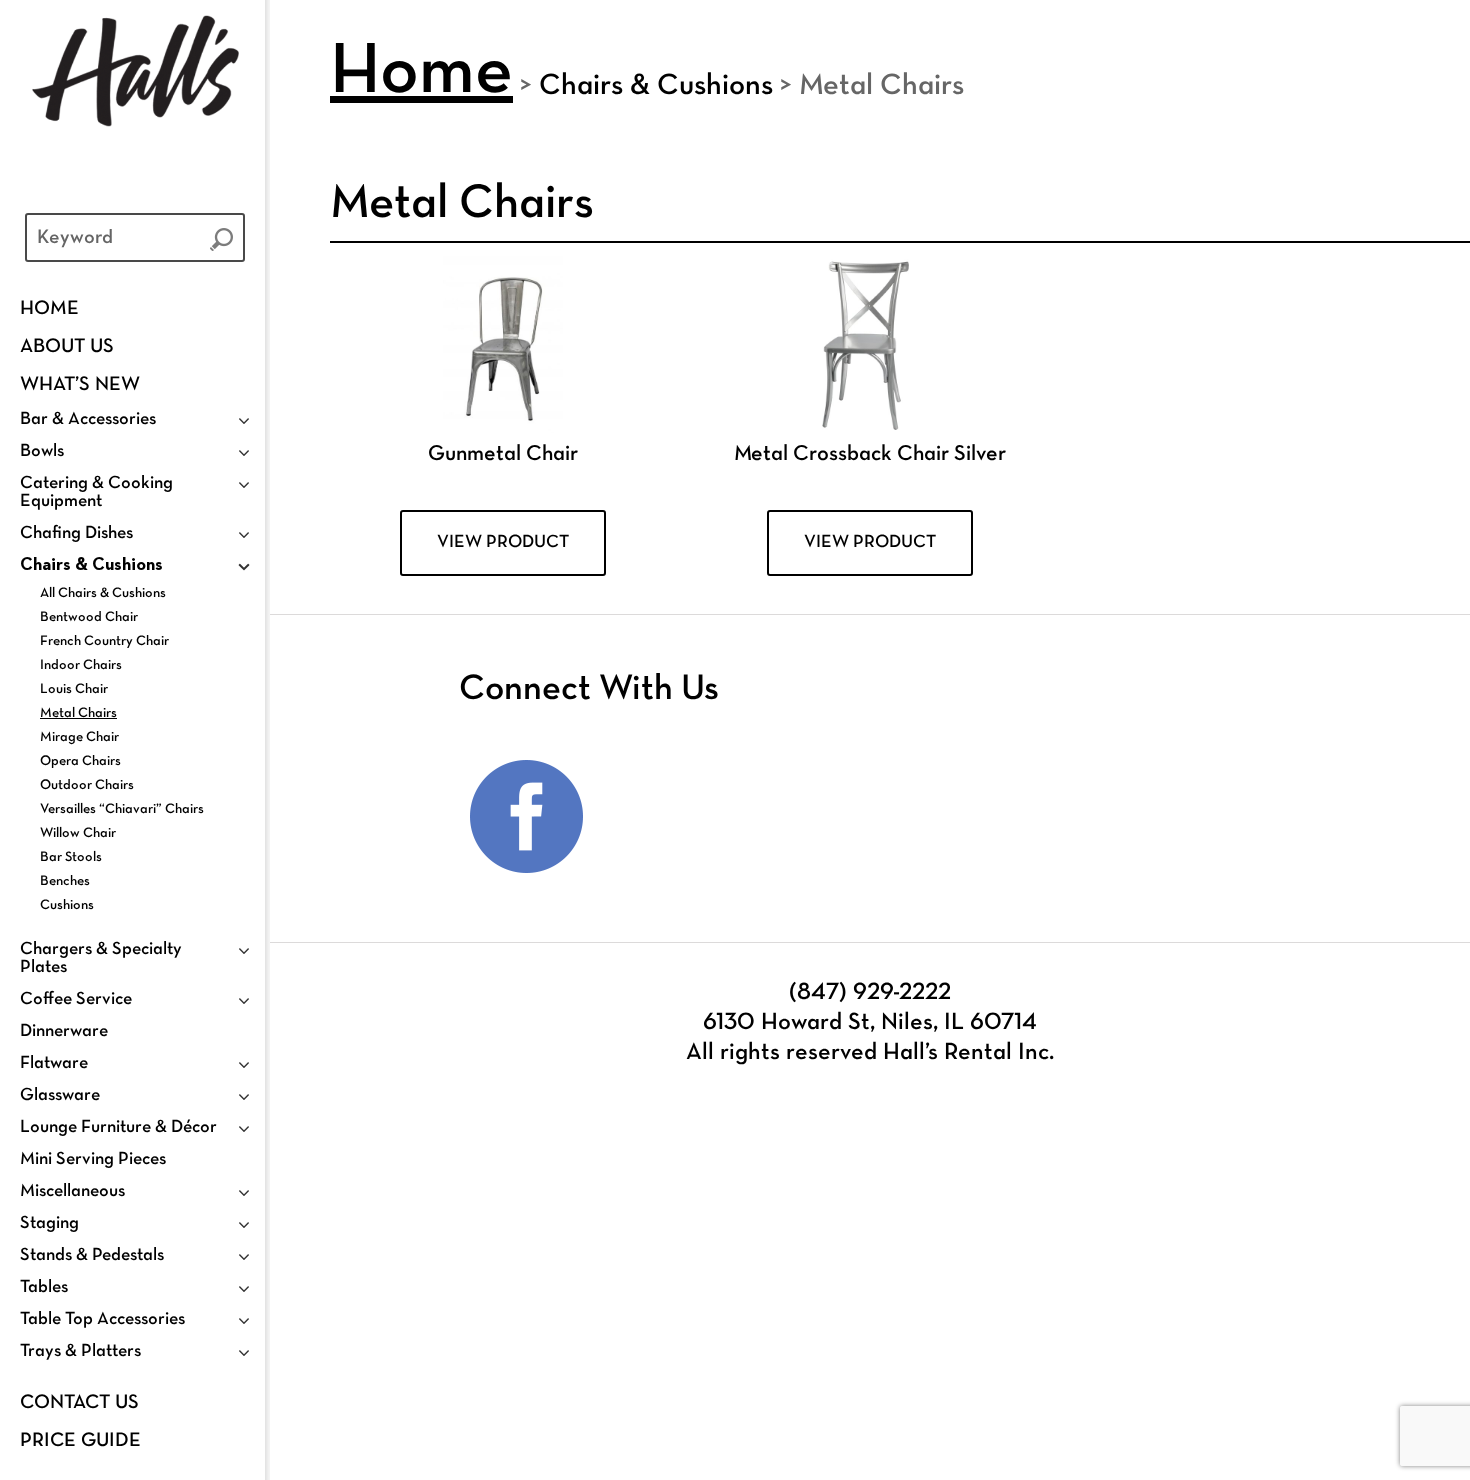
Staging (49, 1223)
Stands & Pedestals (92, 1255)
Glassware (60, 1095)
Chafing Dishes (76, 533)
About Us (67, 347)
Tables (44, 1287)
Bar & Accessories (88, 419)
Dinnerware (64, 1031)
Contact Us (79, 1403)
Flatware (54, 1063)
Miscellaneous (72, 1191)
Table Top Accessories (102, 1319)
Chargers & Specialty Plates (101, 958)
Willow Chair (78, 833)
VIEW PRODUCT (503, 542)
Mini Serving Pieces (93, 1159)
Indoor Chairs (81, 665)
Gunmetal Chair (503, 454)
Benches (65, 881)
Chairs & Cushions (91, 565)
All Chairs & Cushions (103, 593)
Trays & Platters (80, 1351)
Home (49, 309)
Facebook (527, 817)
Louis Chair (74, 689)
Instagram (657, 817)
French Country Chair (104, 641)
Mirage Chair (79, 737)
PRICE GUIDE (80, 1441)
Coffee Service (76, 999)
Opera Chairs (80, 761)
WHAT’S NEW (80, 385)
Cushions (67, 905)
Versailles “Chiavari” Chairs (122, 809)
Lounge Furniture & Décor (118, 1127)
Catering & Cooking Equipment (96, 492)
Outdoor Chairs (87, 785)
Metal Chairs (78, 713)
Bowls (42, 451)
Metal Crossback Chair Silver (870, 454)
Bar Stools (71, 857)
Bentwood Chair (89, 617)
